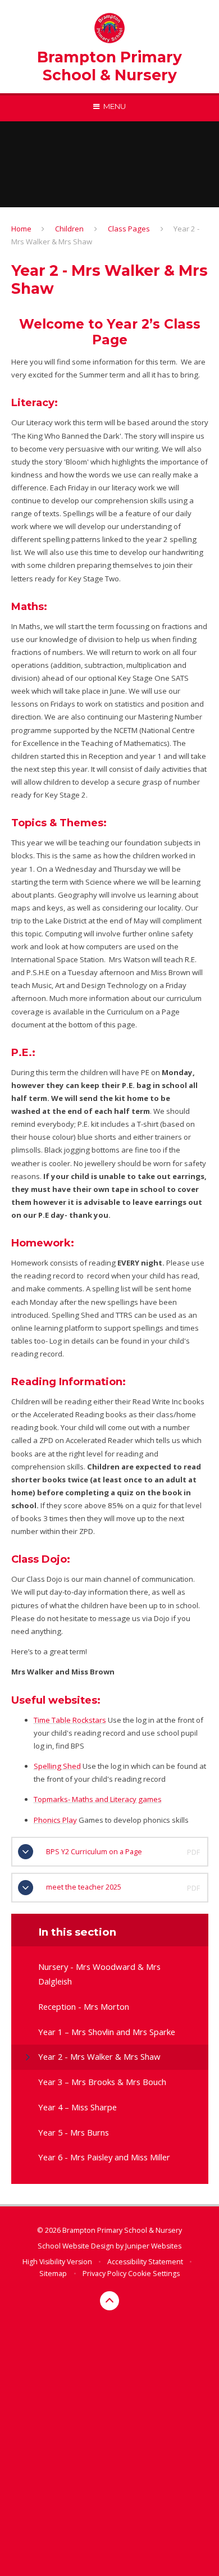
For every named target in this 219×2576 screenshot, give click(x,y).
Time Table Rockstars (70, 1720)
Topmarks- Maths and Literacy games (98, 1799)
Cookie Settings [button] (154, 2274)
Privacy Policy (104, 2274)
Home (21, 229)
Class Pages (129, 229)
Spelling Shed (57, 1766)
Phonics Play (55, 1820)
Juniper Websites (153, 2246)
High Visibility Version (57, 2262)
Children (69, 229)
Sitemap (53, 2274)
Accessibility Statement (145, 2262)
